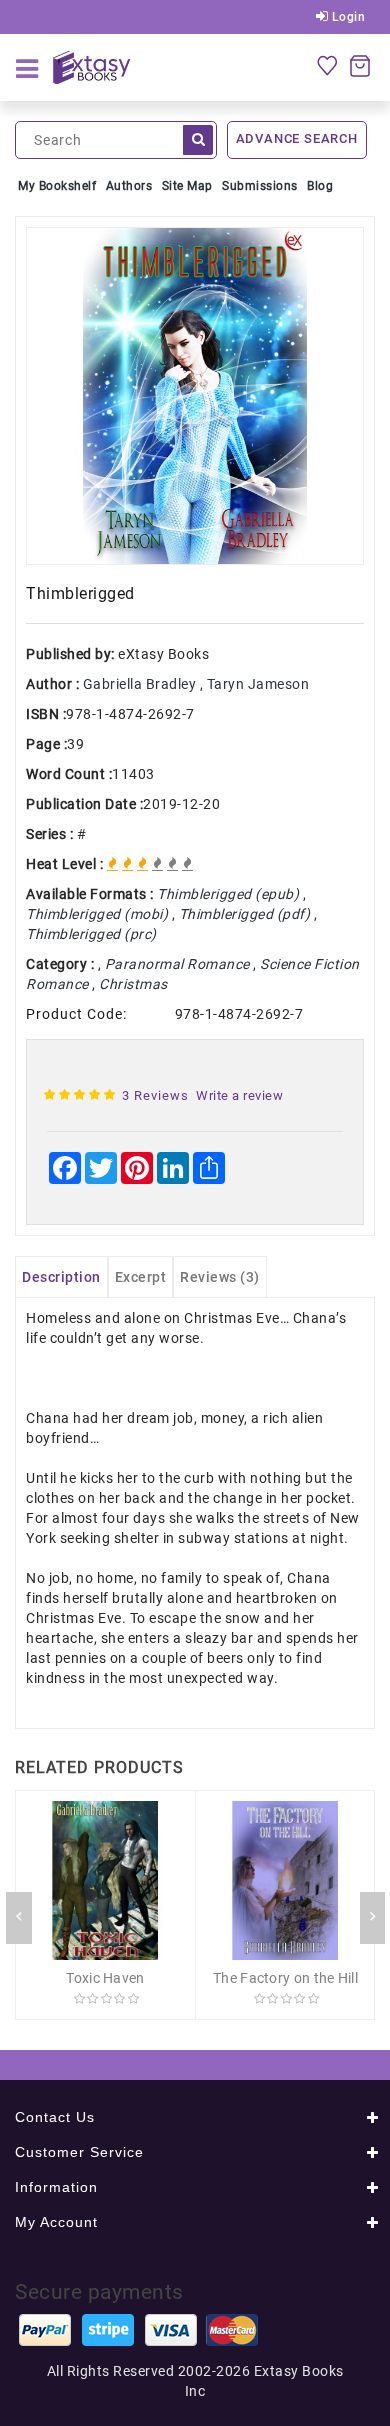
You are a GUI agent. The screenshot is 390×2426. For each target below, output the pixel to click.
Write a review (239, 1095)
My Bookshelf (57, 186)
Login (346, 17)
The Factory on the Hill (285, 1978)
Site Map (187, 186)
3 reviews (155, 1095)
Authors (129, 186)
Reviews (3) (220, 1277)
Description (61, 1277)
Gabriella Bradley (140, 684)
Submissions (260, 186)
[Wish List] (327, 65)
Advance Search (297, 138)
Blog (320, 186)
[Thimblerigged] (195, 396)
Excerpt (141, 1277)
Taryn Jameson (258, 684)
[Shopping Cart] (360, 65)
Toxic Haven (105, 1978)
